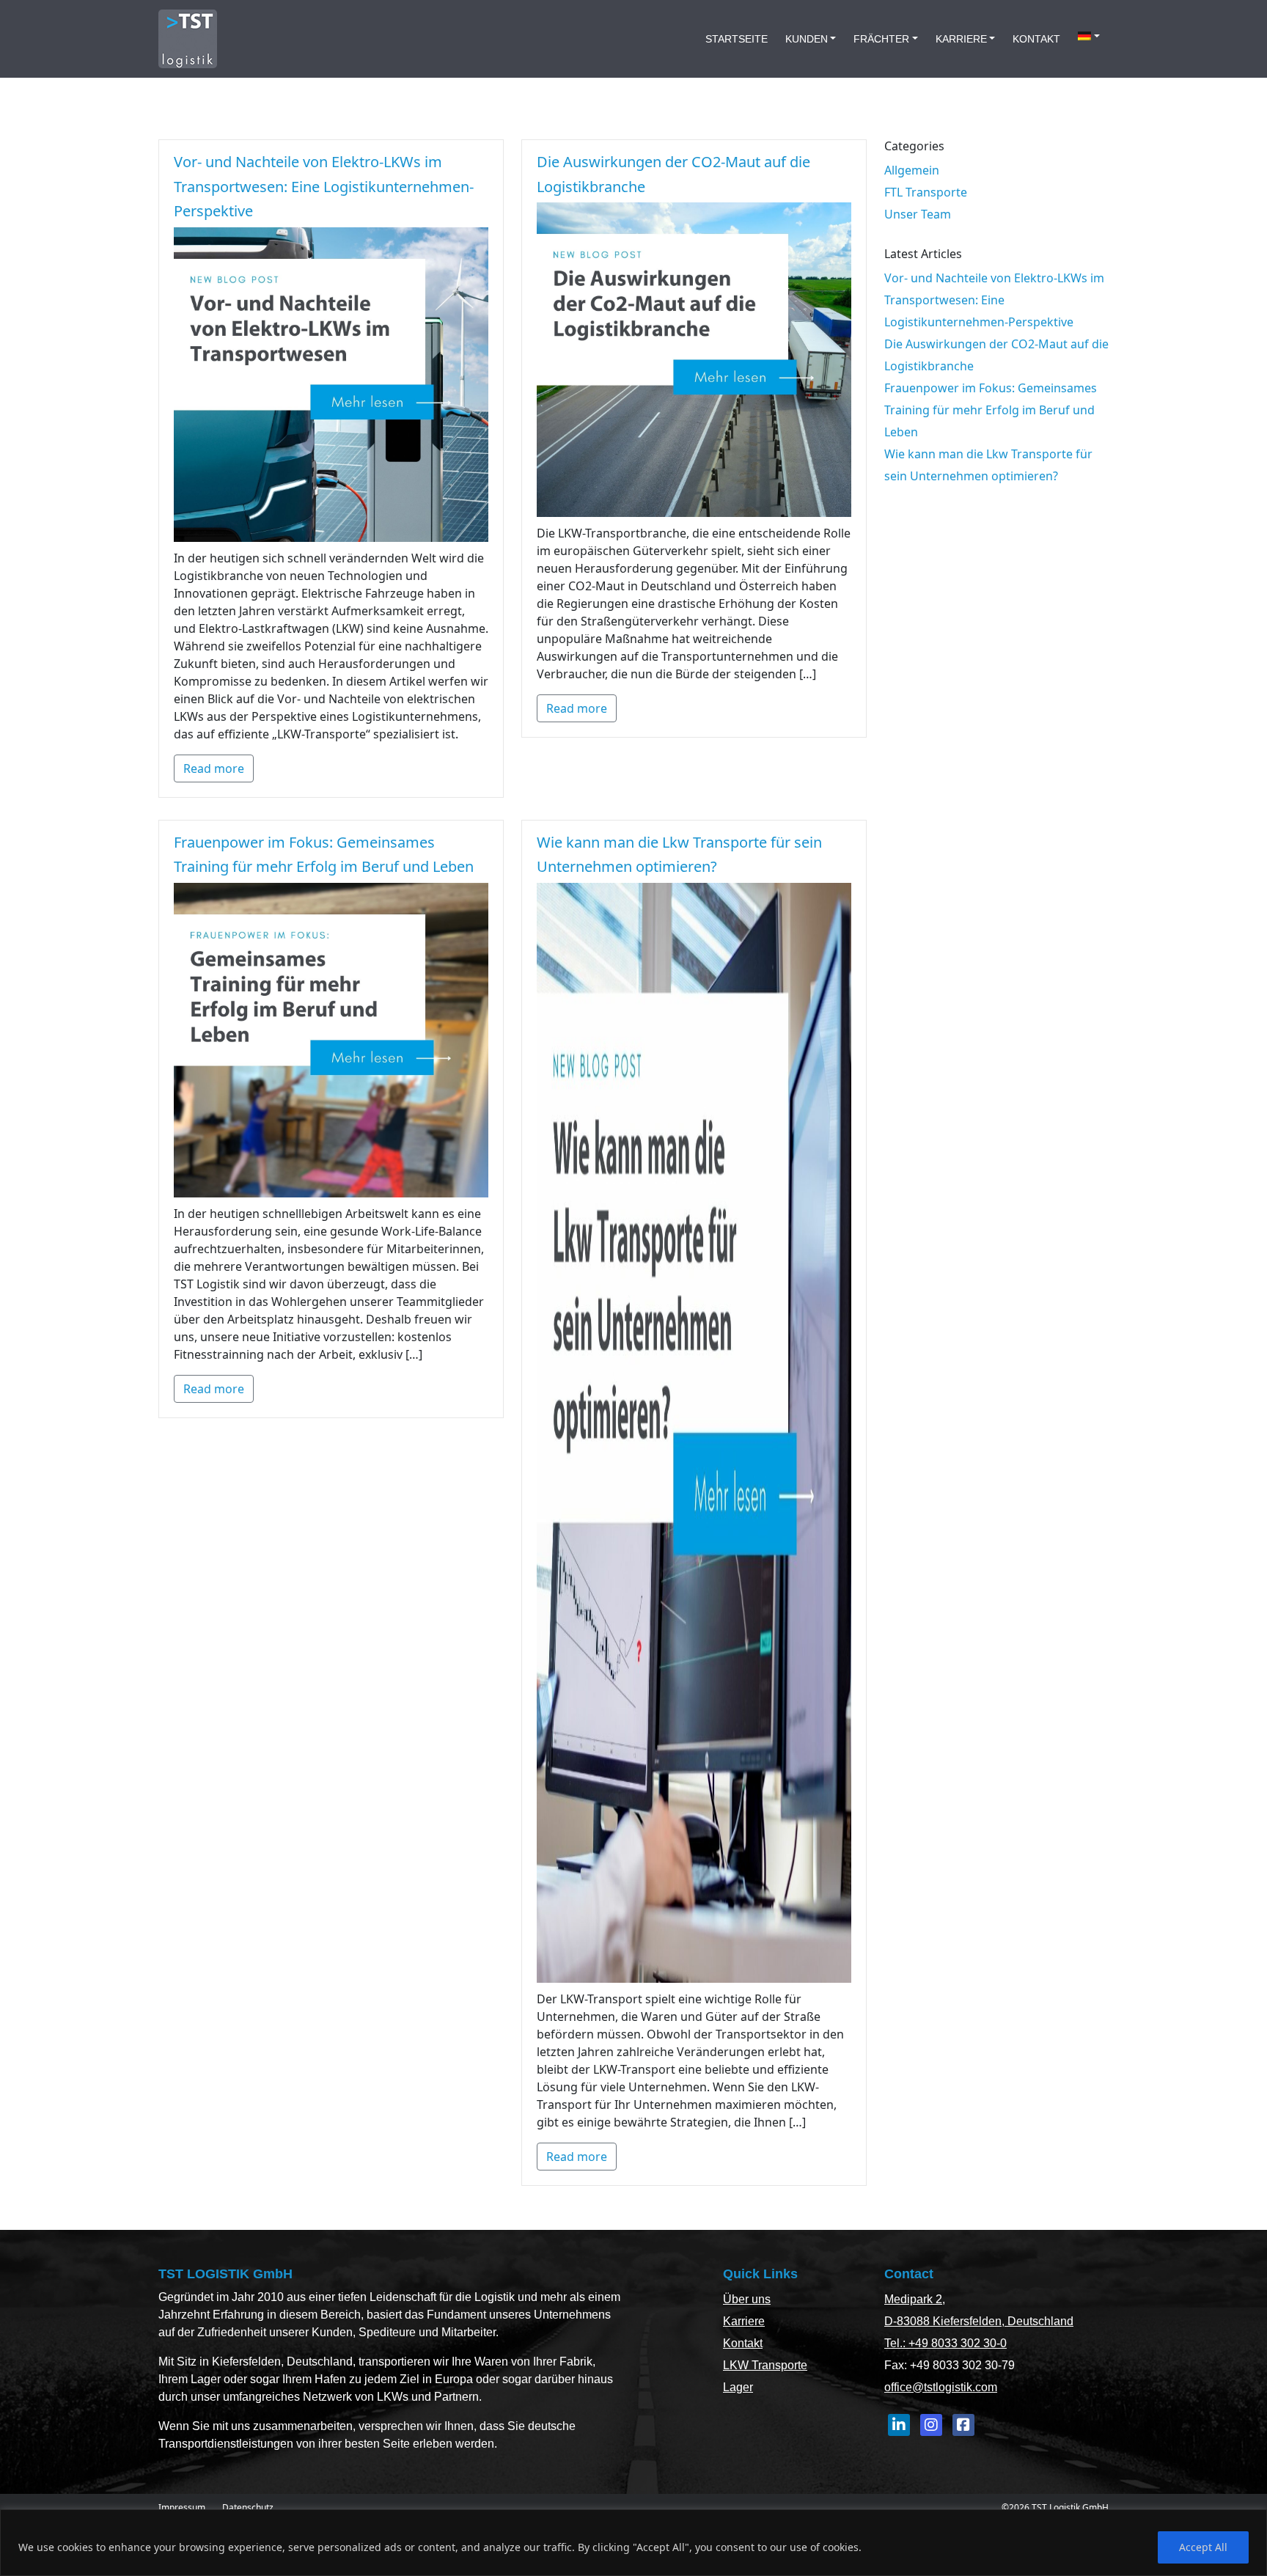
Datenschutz (248, 2507)
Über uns (747, 2299)
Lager (738, 2387)
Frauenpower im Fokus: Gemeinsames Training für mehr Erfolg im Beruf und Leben (991, 410)
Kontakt (1036, 39)
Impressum (182, 2507)
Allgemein (912, 170)
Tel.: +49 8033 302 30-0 (945, 2343)
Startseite (737, 39)
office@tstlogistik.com (941, 2387)
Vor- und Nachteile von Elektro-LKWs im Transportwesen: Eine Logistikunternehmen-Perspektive (324, 186)
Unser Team (918, 214)
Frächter (881, 39)
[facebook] (963, 2425)
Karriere (961, 39)
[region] (633, 2543)
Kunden (807, 39)
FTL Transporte (926, 192)
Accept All (1203, 2547)
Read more (214, 768)
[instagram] (931, 2425)
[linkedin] (899, 2425)
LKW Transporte (765, 2365)
